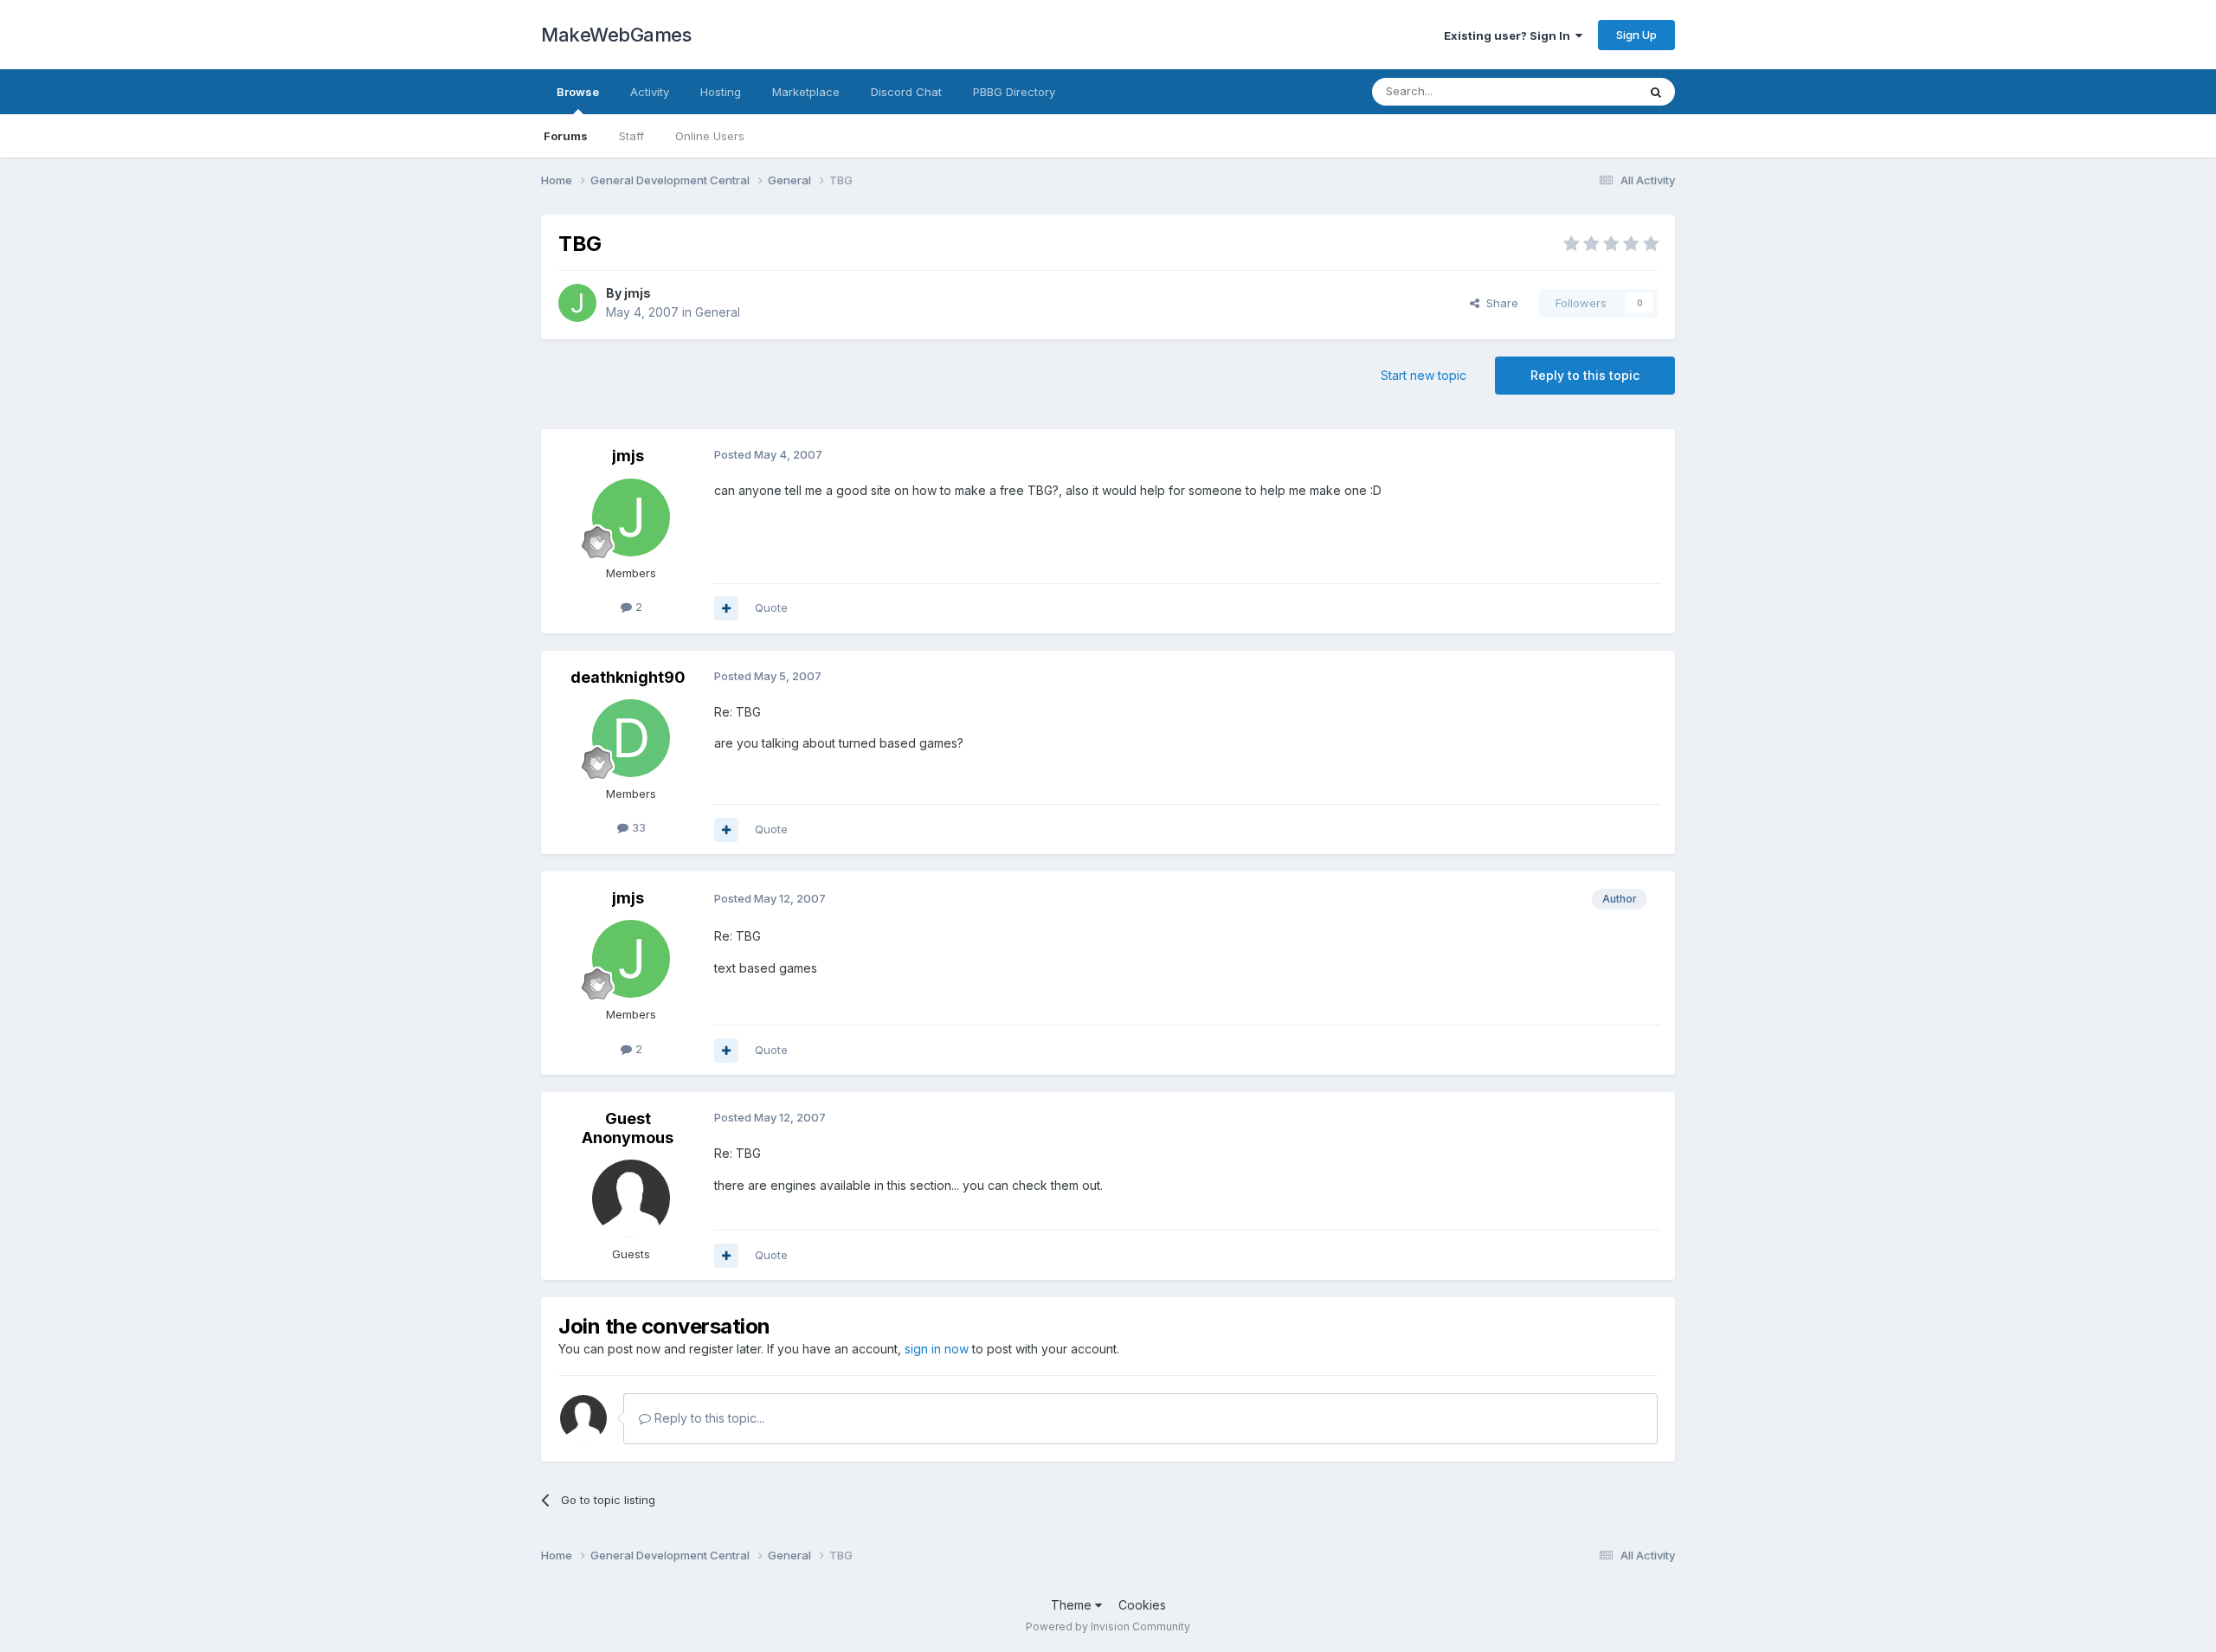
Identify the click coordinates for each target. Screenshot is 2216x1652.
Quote (771, 607)
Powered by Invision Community (1108, 1626)
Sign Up (1636, 35)
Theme (1073, 1605)
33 (637, 827)
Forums (566, 136)
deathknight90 (628, 677)
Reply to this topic (1585, 375)
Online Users (710, 136)
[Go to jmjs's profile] (577, 303)
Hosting (721, 92)
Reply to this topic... (708, 1418)
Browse (578, 92)
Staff (631, 136)
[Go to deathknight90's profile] (631, 738)
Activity (650, 92)
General (718, 312)
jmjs (638, 293)
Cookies (1142, 1605)
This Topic (1586, 91)
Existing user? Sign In (1510, 35)
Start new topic (1424, 375)
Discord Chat (906, 92)
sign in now (937, 1349)
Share (1499, 303)
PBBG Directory (1014, 92)
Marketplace (806, 92)
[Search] (1656, 92)
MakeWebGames (616, 35)
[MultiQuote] (726, 608)
